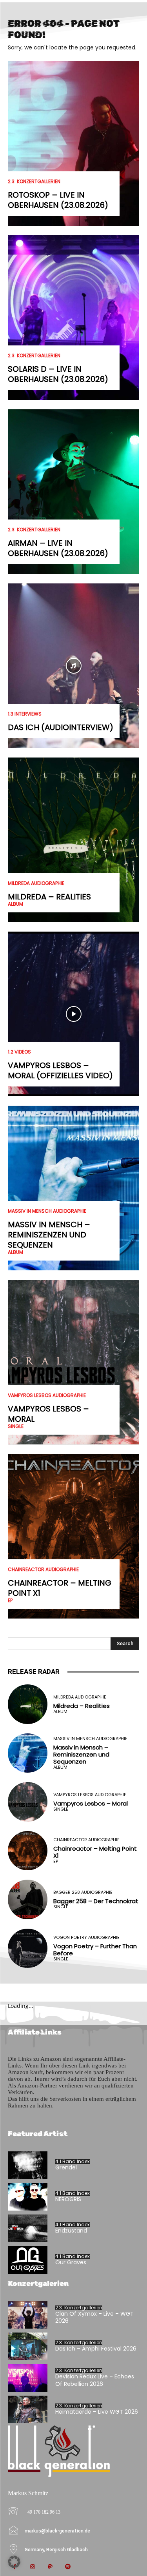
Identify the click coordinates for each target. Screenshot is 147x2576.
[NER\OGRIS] (28, 2197)
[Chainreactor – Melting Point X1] (73, 1536)
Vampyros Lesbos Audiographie (47, 1395)
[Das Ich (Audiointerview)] (73, 666)
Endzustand (71, 2231)
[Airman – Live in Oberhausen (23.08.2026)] (73, 492)
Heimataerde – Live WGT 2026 (97, 2412)
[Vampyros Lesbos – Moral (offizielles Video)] (73, 1014)
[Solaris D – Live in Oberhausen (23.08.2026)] (73, 318)
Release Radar (34, 1671)
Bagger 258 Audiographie (83, 1892)
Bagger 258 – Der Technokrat (96, 1901)
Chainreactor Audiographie (43, 1570)
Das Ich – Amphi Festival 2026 (96, 2349)
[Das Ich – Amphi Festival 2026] (28, 2346)
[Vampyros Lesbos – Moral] (73, 1362)
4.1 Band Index (73, 2162)
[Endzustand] (28, 2228)
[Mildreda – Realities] (73, 840)
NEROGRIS (68, 2199)
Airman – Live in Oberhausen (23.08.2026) (58, 548)
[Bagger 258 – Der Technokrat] (28, 1899)
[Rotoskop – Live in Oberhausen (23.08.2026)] (73, 144)
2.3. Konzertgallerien (34, 182)
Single (16, 1426)
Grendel (66, 2167)
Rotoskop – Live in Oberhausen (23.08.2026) (58, 200)
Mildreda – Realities (49, 897)
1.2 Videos (19, 1052)
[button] (14, 2562)
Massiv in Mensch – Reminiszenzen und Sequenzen (49, 1235)
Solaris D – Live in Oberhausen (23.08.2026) (58, 374)
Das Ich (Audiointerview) (61, 727)
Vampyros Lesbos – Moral (48, 1414)
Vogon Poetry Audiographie (86, 1937)
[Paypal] (50, 2567)
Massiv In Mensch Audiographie (47, 1211)
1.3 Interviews (25, 714)
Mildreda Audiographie (36, 883)
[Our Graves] (28, 2260)
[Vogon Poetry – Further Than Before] (28, 1948)
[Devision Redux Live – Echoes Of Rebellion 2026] (28, 2378)
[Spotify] (68, 2567)
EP (10, 1600)
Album (15, 904)
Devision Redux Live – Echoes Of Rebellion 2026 (95, 2380)
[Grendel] (28, 2165)
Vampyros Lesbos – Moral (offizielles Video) (60, 1070)
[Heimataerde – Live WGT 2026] (28, 2409)
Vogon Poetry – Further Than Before (95, 1950)
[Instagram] (32, 2567)
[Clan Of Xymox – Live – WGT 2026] (28, 2315)
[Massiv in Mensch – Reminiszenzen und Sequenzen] (73, 1188)
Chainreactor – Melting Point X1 (60, 1588)
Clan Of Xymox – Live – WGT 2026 (94, 2317)
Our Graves (71, 2262)
